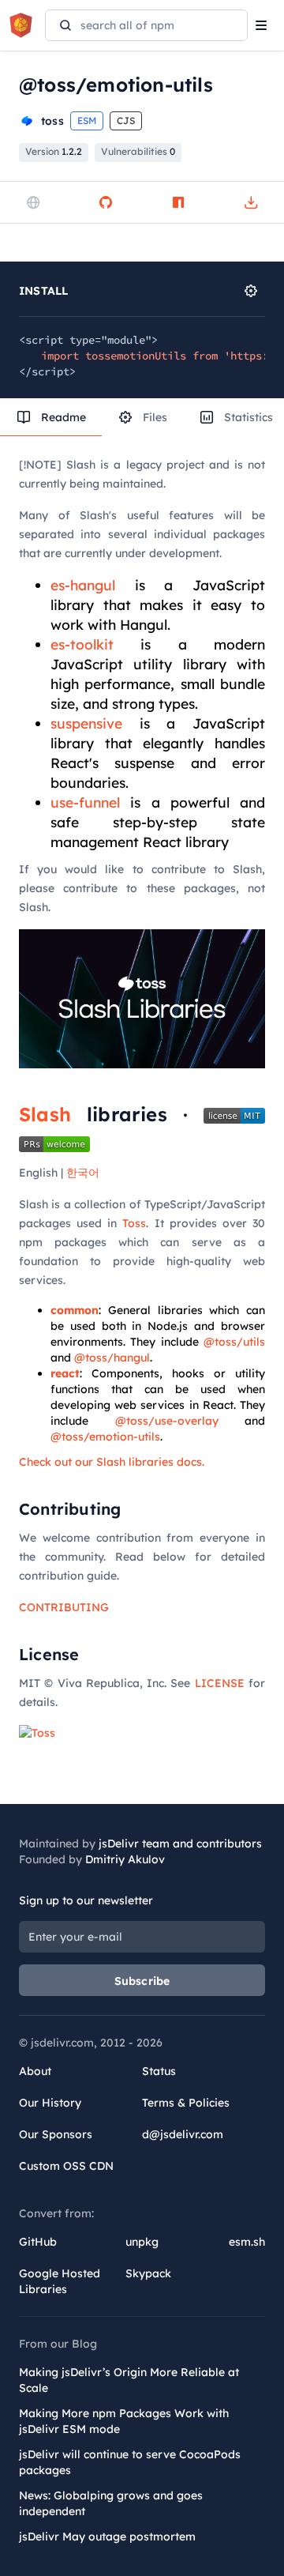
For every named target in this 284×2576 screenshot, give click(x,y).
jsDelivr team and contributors (180, 1843)
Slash (45, 1114)
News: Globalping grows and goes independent (111, 2503)
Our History (50, 2103)
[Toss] (37, 1732)
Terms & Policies (186, 2103)
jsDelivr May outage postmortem (107, 2536)
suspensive (86, 723)
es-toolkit (82, 644)
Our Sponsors (56, 2134)
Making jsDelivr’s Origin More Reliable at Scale (129, 2380)
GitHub (38, 2242)
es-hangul (83, 585)
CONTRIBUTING (64, 1607)
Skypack (148, 2273)
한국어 (83, 1173)
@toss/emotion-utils (105, 1437)
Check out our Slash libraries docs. (112, 1462)
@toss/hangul (112, 1358)
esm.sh (247, 2242)
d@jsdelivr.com (183, 2134)
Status (159, 2071)
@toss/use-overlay (167, 1421)
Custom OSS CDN (66, 2166)
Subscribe (142, 1981)
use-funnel (85, 802)
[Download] (251, 202)
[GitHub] (106, 202)
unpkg (142, 2242)
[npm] (178, 202)
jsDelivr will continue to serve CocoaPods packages (130, 2462)
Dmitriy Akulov (125, 1859)
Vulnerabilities (138, 151)
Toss (134, 1223)
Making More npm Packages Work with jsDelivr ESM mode (124, 2421)
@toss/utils (234, 1342)
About (35, 2071)
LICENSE (220, 1683)
